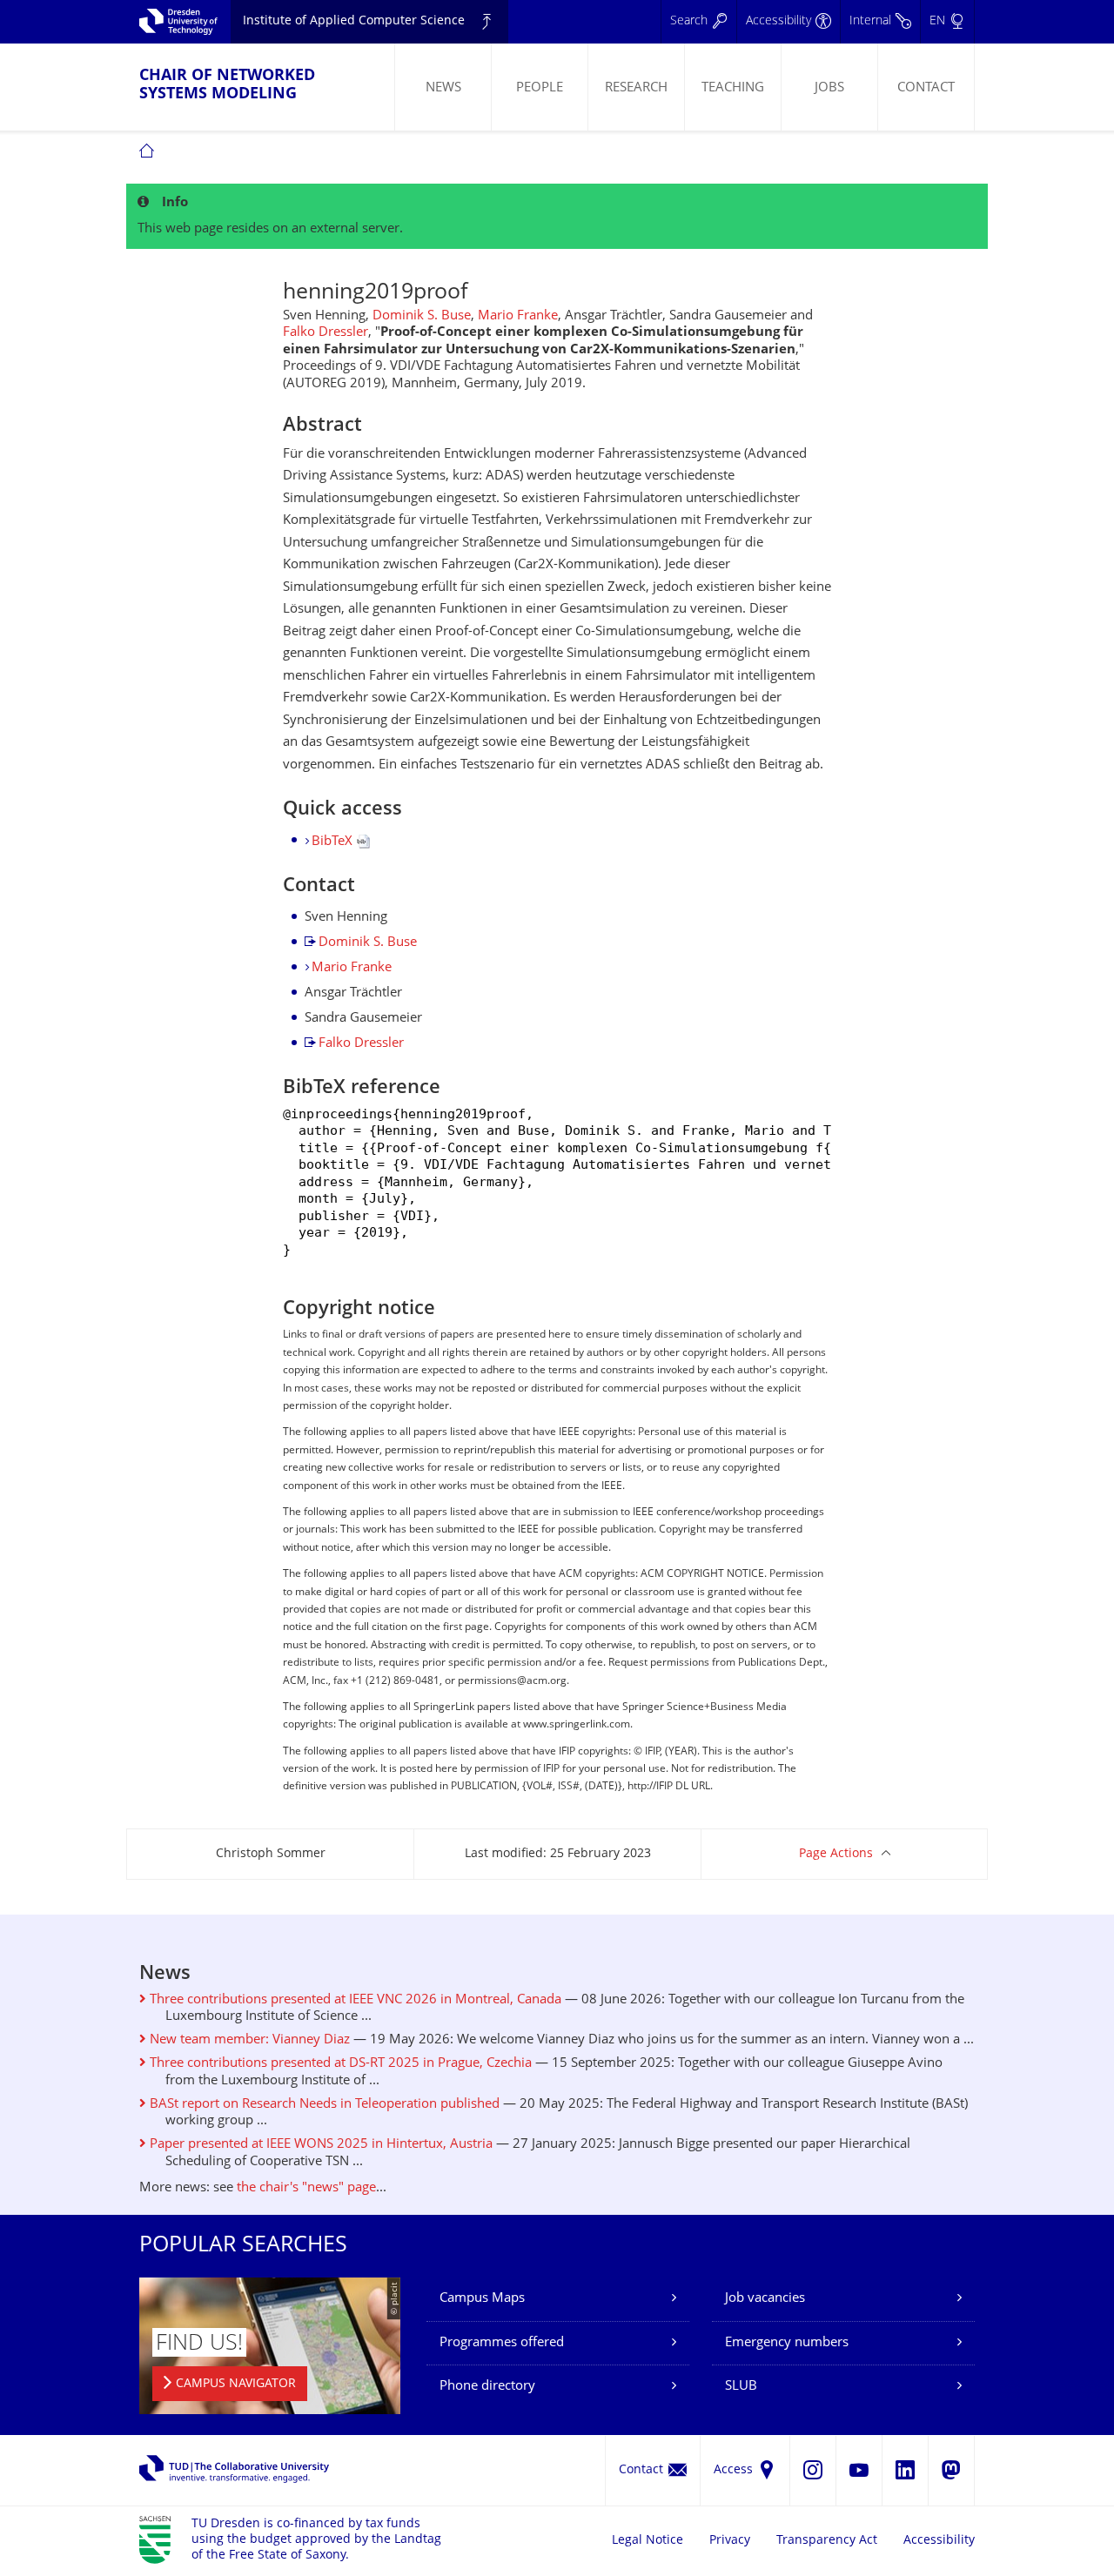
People (540, 88)
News (443, 88)
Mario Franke (518, 316)
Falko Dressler (325, 333)
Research (636, 88)
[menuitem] (443, 87)
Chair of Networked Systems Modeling (227, 85)
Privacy (730, 2541)
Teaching (733, 88)
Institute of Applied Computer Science (354, 21)
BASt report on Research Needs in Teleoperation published (323, 2105)
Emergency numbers (787, 2343)
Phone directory (487, 2387)
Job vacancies (765, 2299)
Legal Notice (648, 2541)
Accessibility (939, 2541)
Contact (926, 88)
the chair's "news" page (306, 2188)
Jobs (829, 88)
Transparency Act (827, 2541)
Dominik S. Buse (422, 316)
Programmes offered (502, 2343)
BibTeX (334, 842)
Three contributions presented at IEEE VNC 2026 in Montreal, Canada (354, 2000)
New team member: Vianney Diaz (248, 2040)
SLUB (741, 2387)
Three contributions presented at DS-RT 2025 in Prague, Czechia (339, 2064)
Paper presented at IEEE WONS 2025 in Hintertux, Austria (319, 2145)
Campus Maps (482, 2299)
